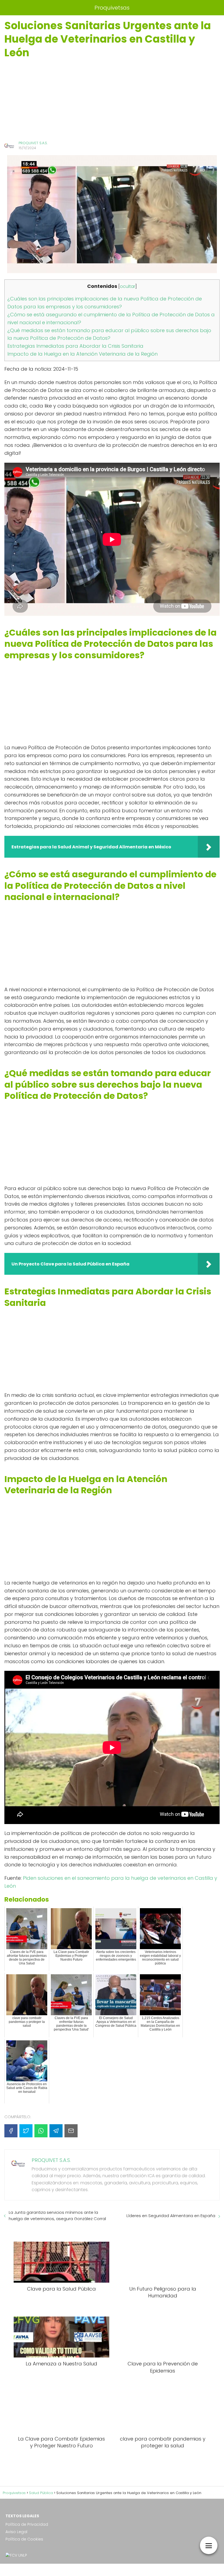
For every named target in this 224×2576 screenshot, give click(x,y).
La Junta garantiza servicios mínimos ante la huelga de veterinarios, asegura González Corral (57, 2215)
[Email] (71, 2131)
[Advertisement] (112, 100)
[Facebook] (11, 2131)
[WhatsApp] (41, 2131)
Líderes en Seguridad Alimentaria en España (171, 2216)
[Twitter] (26, 2131)
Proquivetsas (112, 8)
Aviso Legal (16, 2532)
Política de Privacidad (27, 2524)
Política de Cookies (24, 2539)
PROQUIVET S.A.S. (33, 143)
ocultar (128, 286)
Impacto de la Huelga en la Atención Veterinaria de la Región (82, 354)
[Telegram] (56, 2131)
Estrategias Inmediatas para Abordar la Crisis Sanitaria (75, 346)
